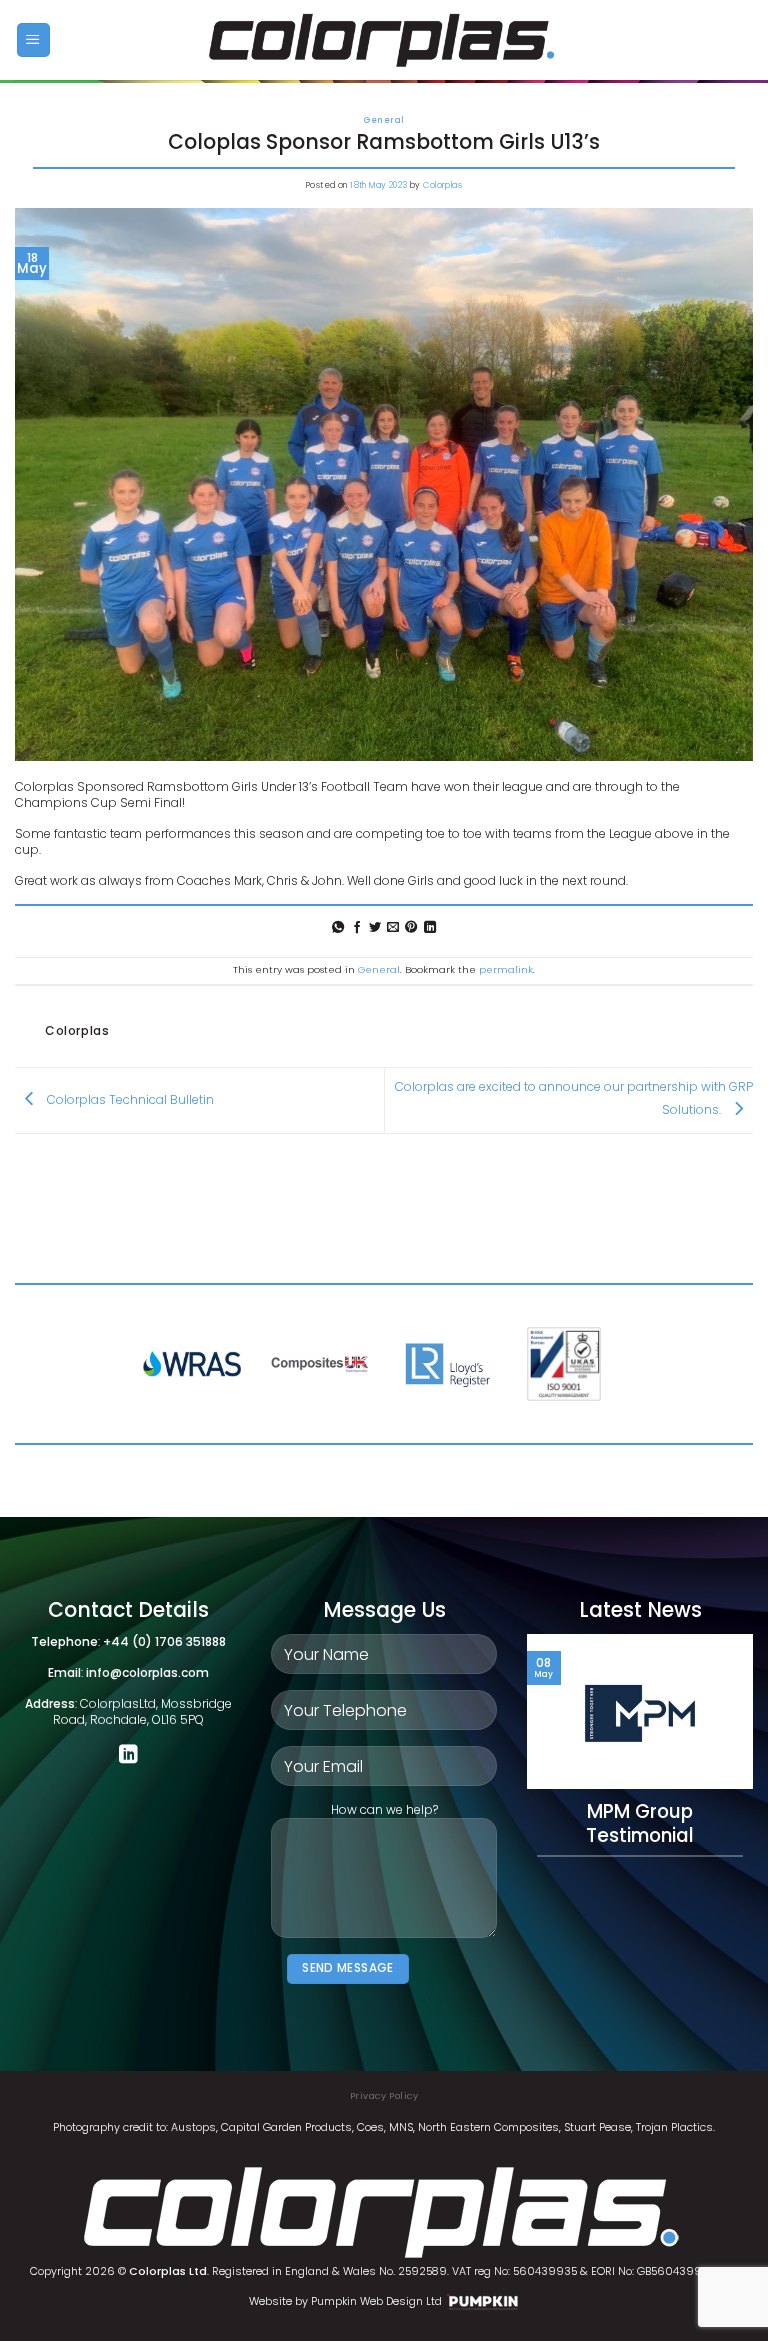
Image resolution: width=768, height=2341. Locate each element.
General (384, 120)
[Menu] (33, 40)
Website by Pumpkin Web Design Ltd (345, 2301)
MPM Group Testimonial (640, 1824)
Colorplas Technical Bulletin (129, 1099)
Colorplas (442, 185)
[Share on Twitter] (375, 928)
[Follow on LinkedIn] (128, 1755)
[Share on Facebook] (356, 928)
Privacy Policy (384, 2095)
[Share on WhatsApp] (338, 928)
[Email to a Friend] (393, 928)
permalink (506, 969)
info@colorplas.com (147, 1672)
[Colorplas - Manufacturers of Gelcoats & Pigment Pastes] (384, 40)
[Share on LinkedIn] (430, 928)
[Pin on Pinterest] (411, 928)
